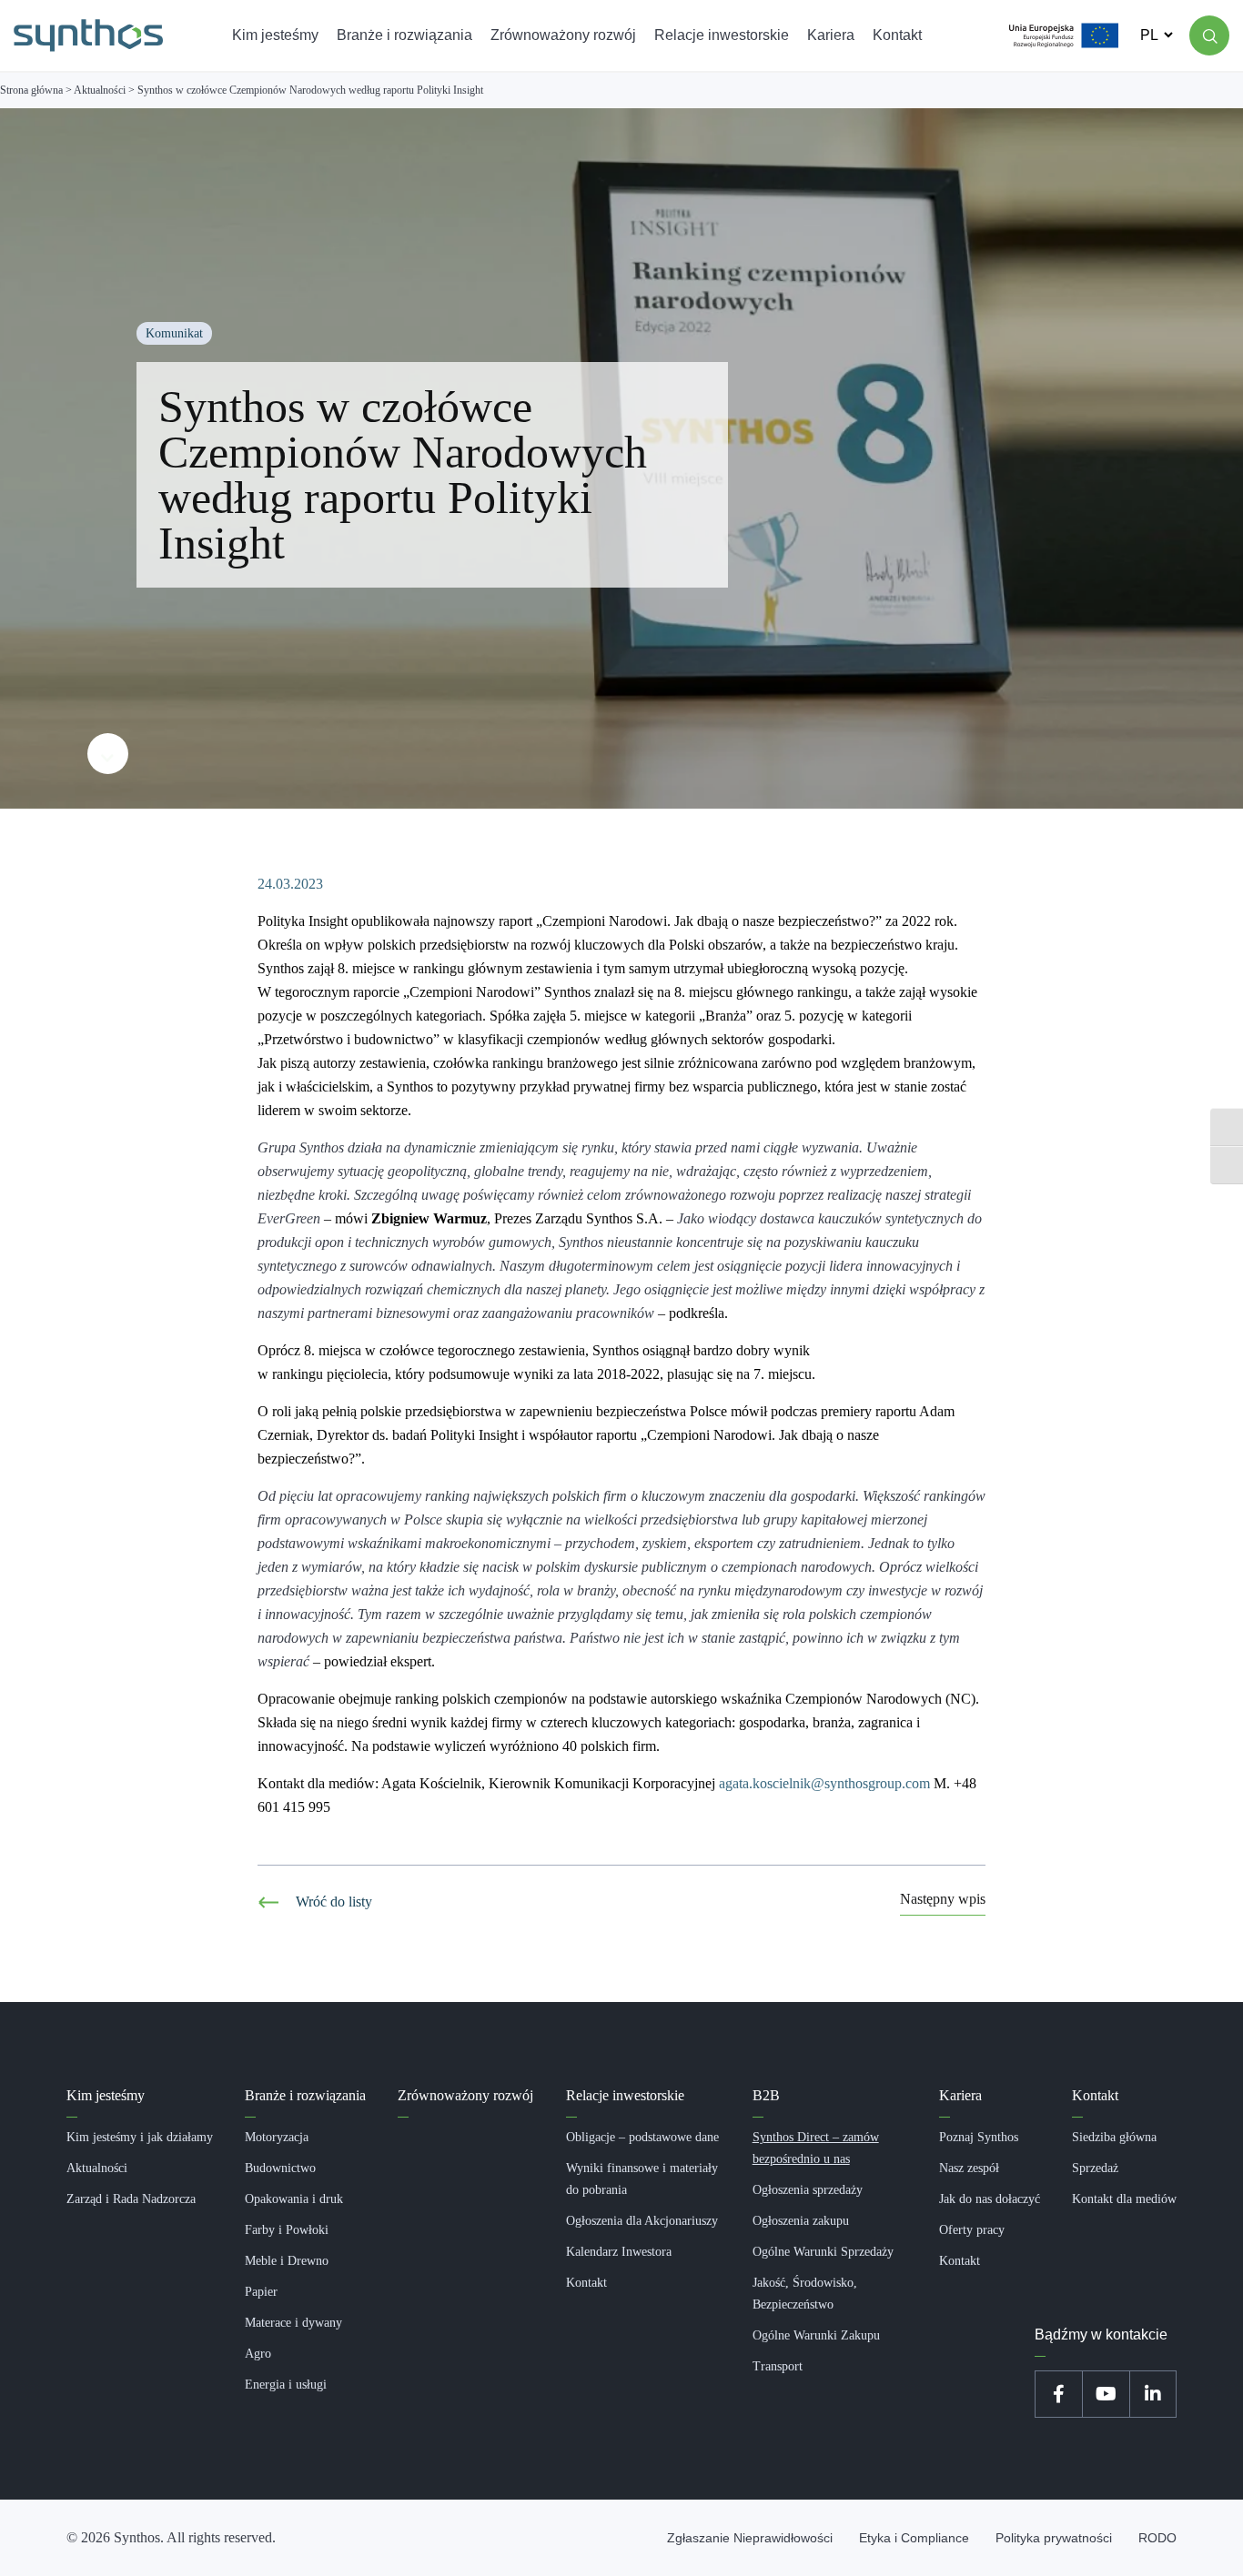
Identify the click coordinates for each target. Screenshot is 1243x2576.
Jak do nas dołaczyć (990, 2199)
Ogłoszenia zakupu (801, 2221)
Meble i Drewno (287, 2261)
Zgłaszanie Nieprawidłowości (750, 2538)
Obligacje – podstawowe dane (642, 2137)
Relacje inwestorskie (625, 2095)
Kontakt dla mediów (1124, 2199)
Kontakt (586, 2283)
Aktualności (97, 2168)
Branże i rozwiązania (305, 2095)
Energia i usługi (286, 2385)
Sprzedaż (1095, 2168)
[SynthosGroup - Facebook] (1058, 2394)
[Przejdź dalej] (108, 754)
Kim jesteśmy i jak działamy (140, 2137)
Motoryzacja (277, 2137)
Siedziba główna (1114, 2137)
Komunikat (174, 333)
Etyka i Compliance (914, 2538)
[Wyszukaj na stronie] (1209, 35)
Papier (261, 2292)
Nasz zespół (969, 2168)
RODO (1157, 2538)
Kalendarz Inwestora (619, 2252)
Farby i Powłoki (287, 2230)
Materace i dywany (293, 2323)
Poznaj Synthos (979, 2137)
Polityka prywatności (1054, 2538)
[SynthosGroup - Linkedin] (1153, 2394)
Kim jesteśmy (106, 2095)
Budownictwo (280, 2168)
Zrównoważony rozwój (465, 2095)
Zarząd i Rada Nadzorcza (131, 2199)
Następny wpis (943, 1900)
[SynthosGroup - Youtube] (1106, 2394)
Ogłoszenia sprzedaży (808, 2190)
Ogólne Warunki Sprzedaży (823, 2252)
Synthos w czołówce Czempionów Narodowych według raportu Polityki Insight (403, 475)
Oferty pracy (972, 2230)
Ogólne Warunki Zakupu (816, 2335)
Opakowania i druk (294, 2199)
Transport (778, 2366)
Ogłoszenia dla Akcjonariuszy (642, 2221)
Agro (258, 2354)
